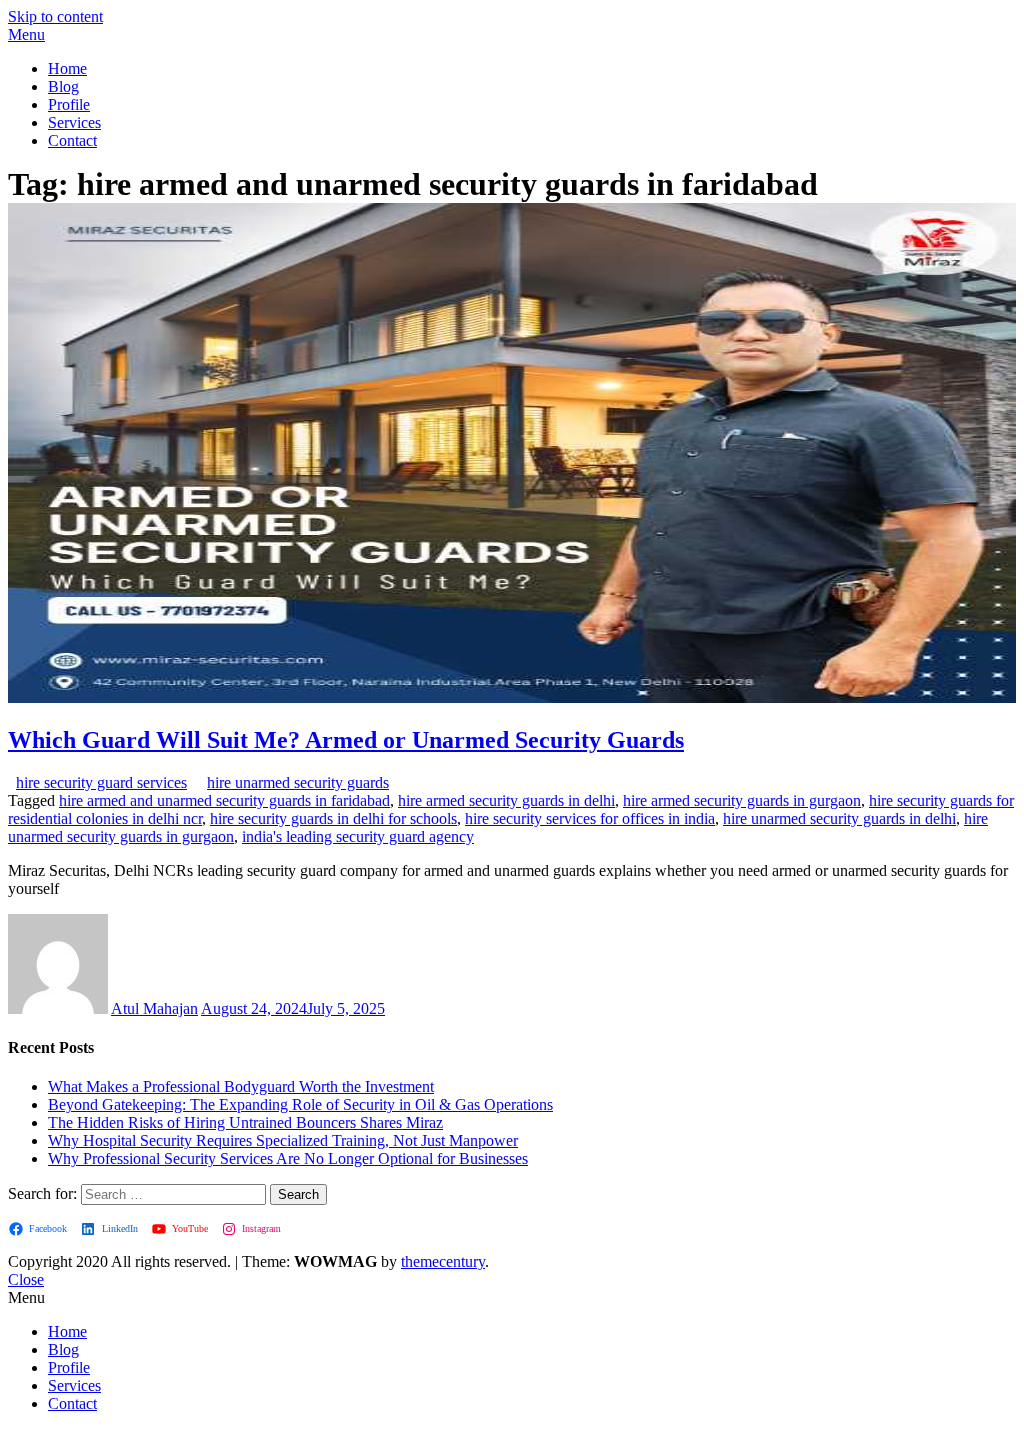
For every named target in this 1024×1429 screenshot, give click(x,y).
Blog (63, 86)
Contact (72, 140)
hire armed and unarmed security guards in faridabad (224, 800)
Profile (69, 104)
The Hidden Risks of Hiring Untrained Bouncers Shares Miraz (245, 1122)
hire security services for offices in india (590, 818)
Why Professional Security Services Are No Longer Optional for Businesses (288, 1158)
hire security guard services (101, 782)
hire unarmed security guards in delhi (839, 818)
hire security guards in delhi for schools (333, 818)
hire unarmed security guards (298, 782)
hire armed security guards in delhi (506, 800)
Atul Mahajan (154, 1008)
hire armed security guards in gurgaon (742, 800)
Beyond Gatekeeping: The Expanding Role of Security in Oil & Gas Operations (300, 1104)
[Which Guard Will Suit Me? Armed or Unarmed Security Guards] (512, 697)
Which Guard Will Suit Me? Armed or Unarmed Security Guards (346, 740)
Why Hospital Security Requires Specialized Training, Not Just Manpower (283, 1140)
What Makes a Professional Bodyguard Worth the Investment (241, 1086)
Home (67, 68)
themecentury (443, 1261)
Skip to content (55, 16)
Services (74, 122)
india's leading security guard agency (358, 836)
